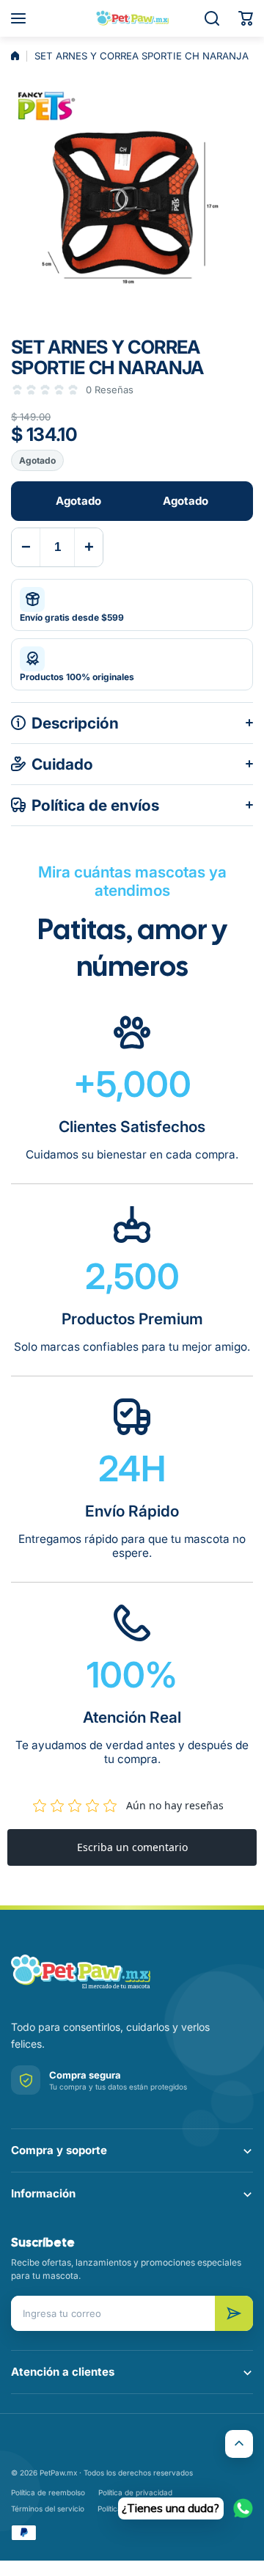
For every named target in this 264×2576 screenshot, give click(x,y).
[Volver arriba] (239, 2444)
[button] (246, 18)
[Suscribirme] (234, 2313)
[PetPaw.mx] (132, 18)
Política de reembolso (48, 2492)
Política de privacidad (135, 2492)
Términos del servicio (48, 2509)
